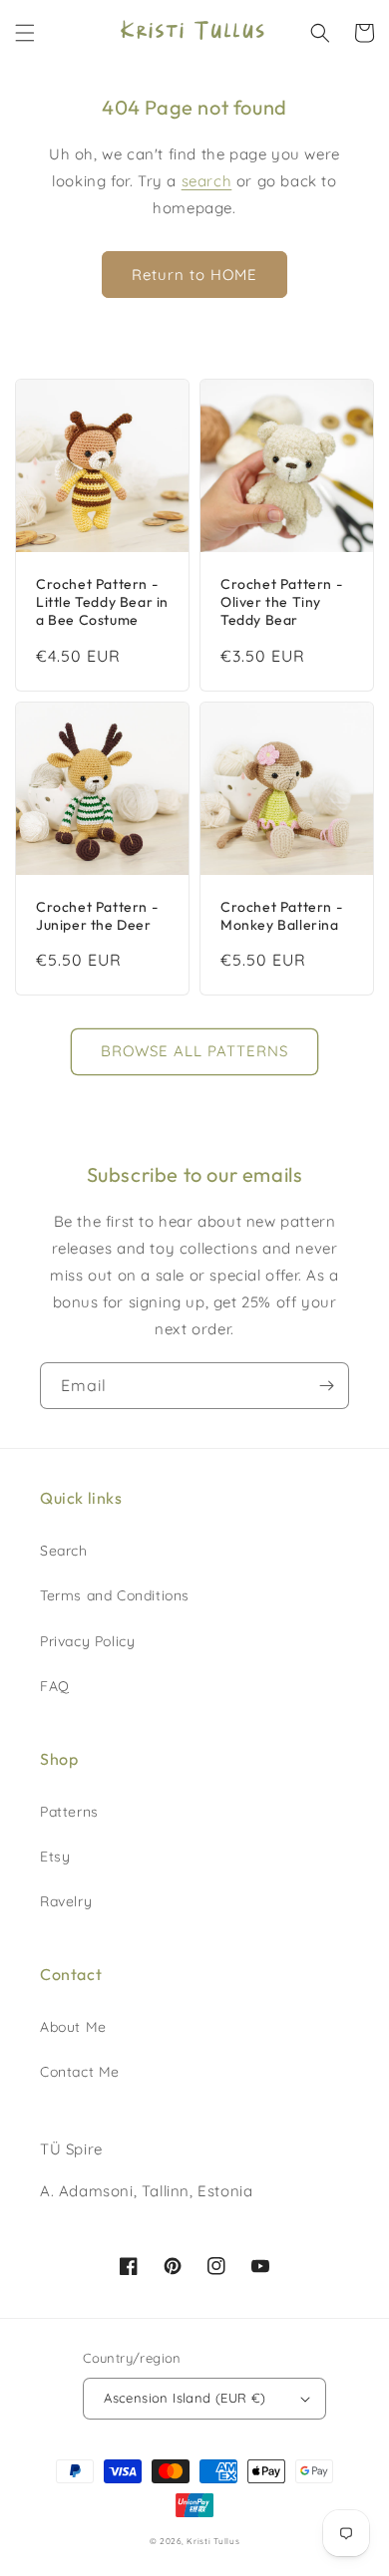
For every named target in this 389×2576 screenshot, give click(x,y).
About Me (73, 2027)
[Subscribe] (326, 1386)
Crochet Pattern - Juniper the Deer (97, 916)
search (207, 181)
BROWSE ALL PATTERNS (194, 1051)
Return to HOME (194, 275)
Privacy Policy (87, 1641)
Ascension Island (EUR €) (185, 2398)
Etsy (55, 1857)
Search (64, 1551)
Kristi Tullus (213, 2541)
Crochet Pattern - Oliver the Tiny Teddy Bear (281, 602)
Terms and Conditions (115, 1595)
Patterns (69, 1812)
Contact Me (80, 2072)
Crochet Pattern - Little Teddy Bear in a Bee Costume (102, 602)
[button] (25, 33)
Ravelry (66, 1901)
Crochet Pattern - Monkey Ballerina (281, 916)
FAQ (55, 1686)
